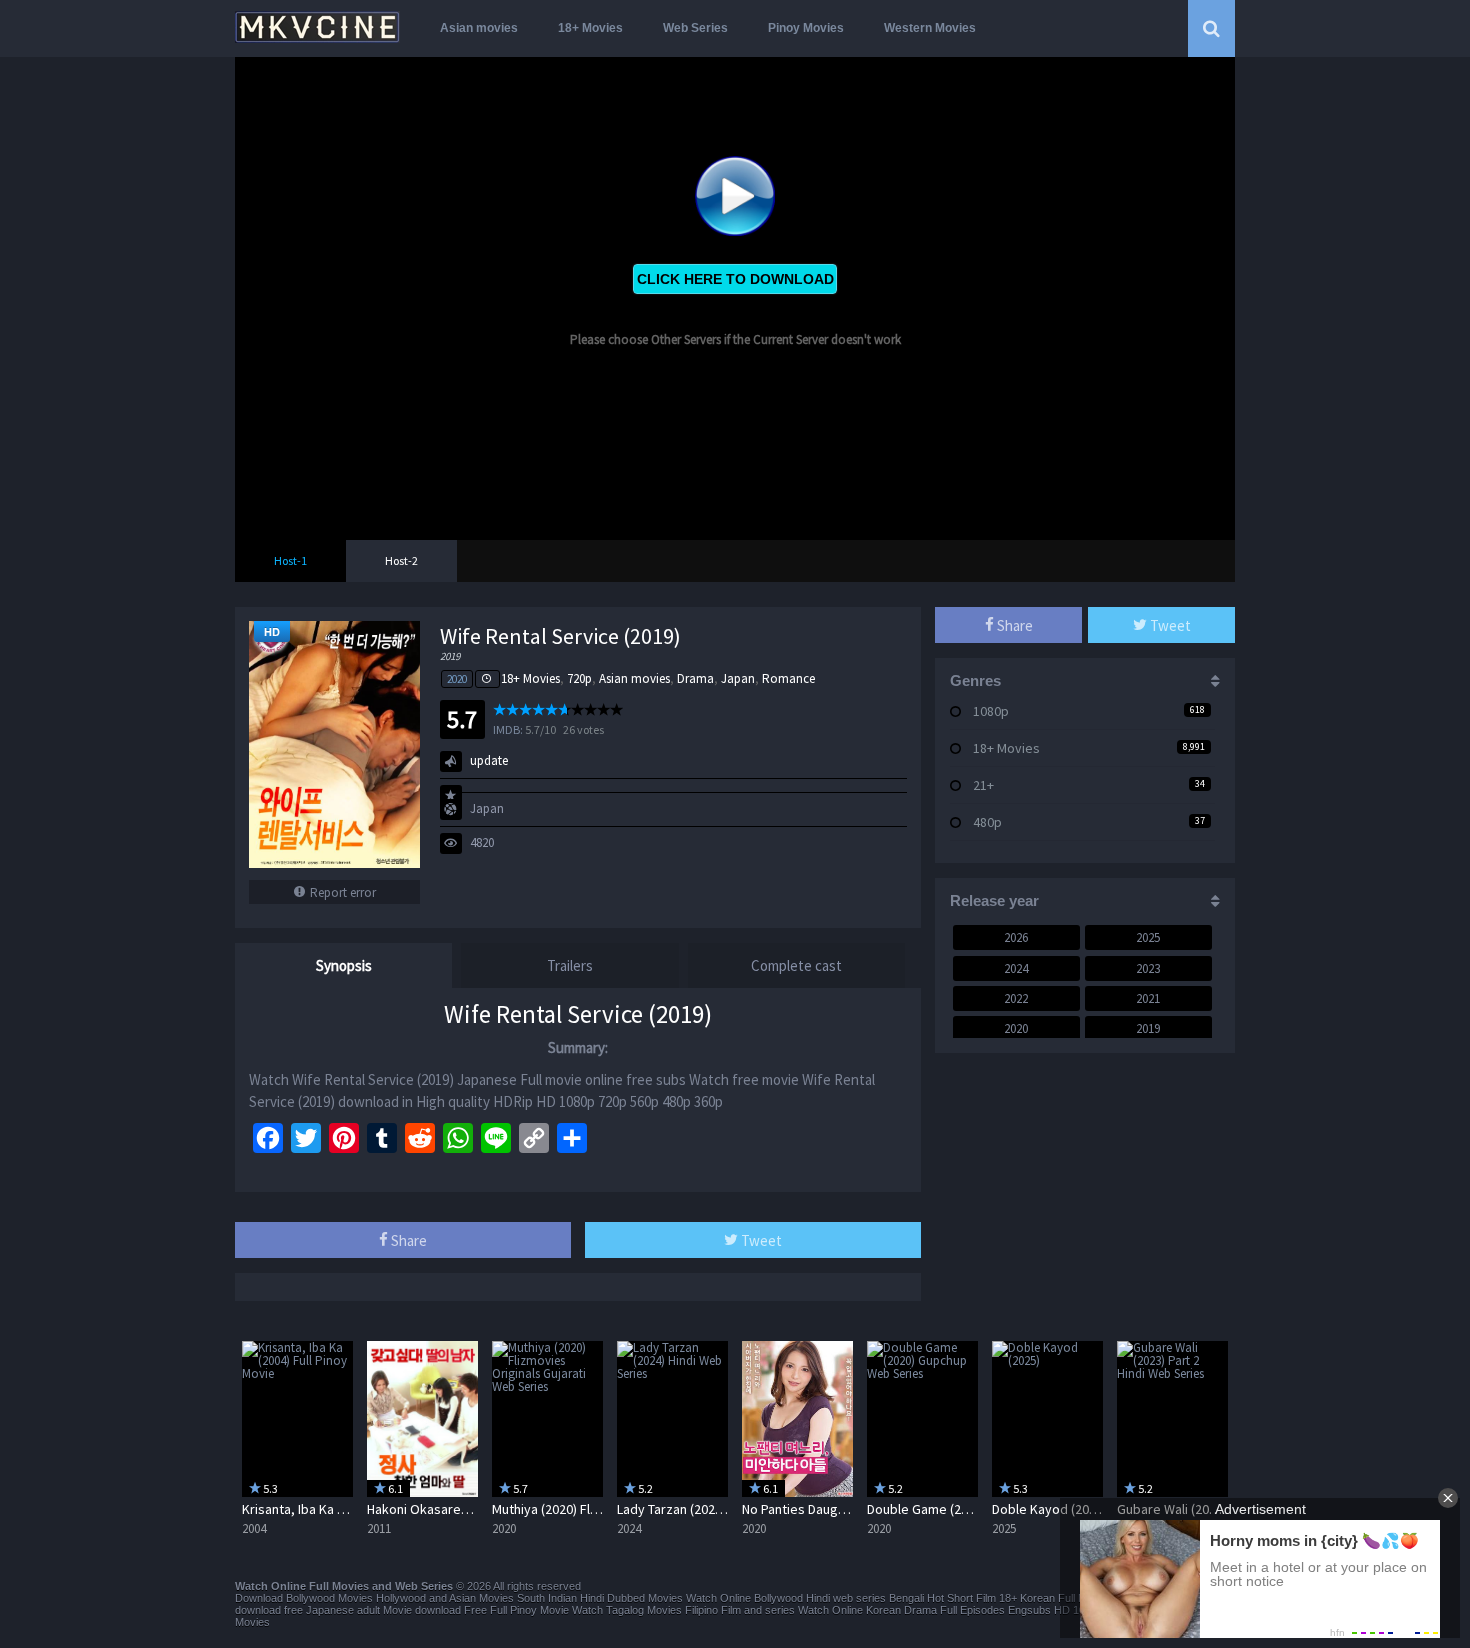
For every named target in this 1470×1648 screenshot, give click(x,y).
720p (579, 678)
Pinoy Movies (806, 28)
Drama (695, 678)
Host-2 (401, 560)
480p (987, 822)
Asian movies (479, 28)
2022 (1016, 998)
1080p (991, 711)
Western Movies (930, 28)
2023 (1148, 968)
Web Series (695, 28)
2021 (1148, 998)
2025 (1148, 937)
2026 (1016, 937)
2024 (1016, 968)
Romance (788, 678)
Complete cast (796, 965)
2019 (1148, 1028)
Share (407, 1240)
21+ (983, 785)
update (489, 760)
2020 (457, 679)
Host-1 (290, 560)
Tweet (760, 1240)
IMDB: (508, 729)
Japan (738, 678)
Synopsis (344, 965)
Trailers (570, 965)
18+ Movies (590, 28)
